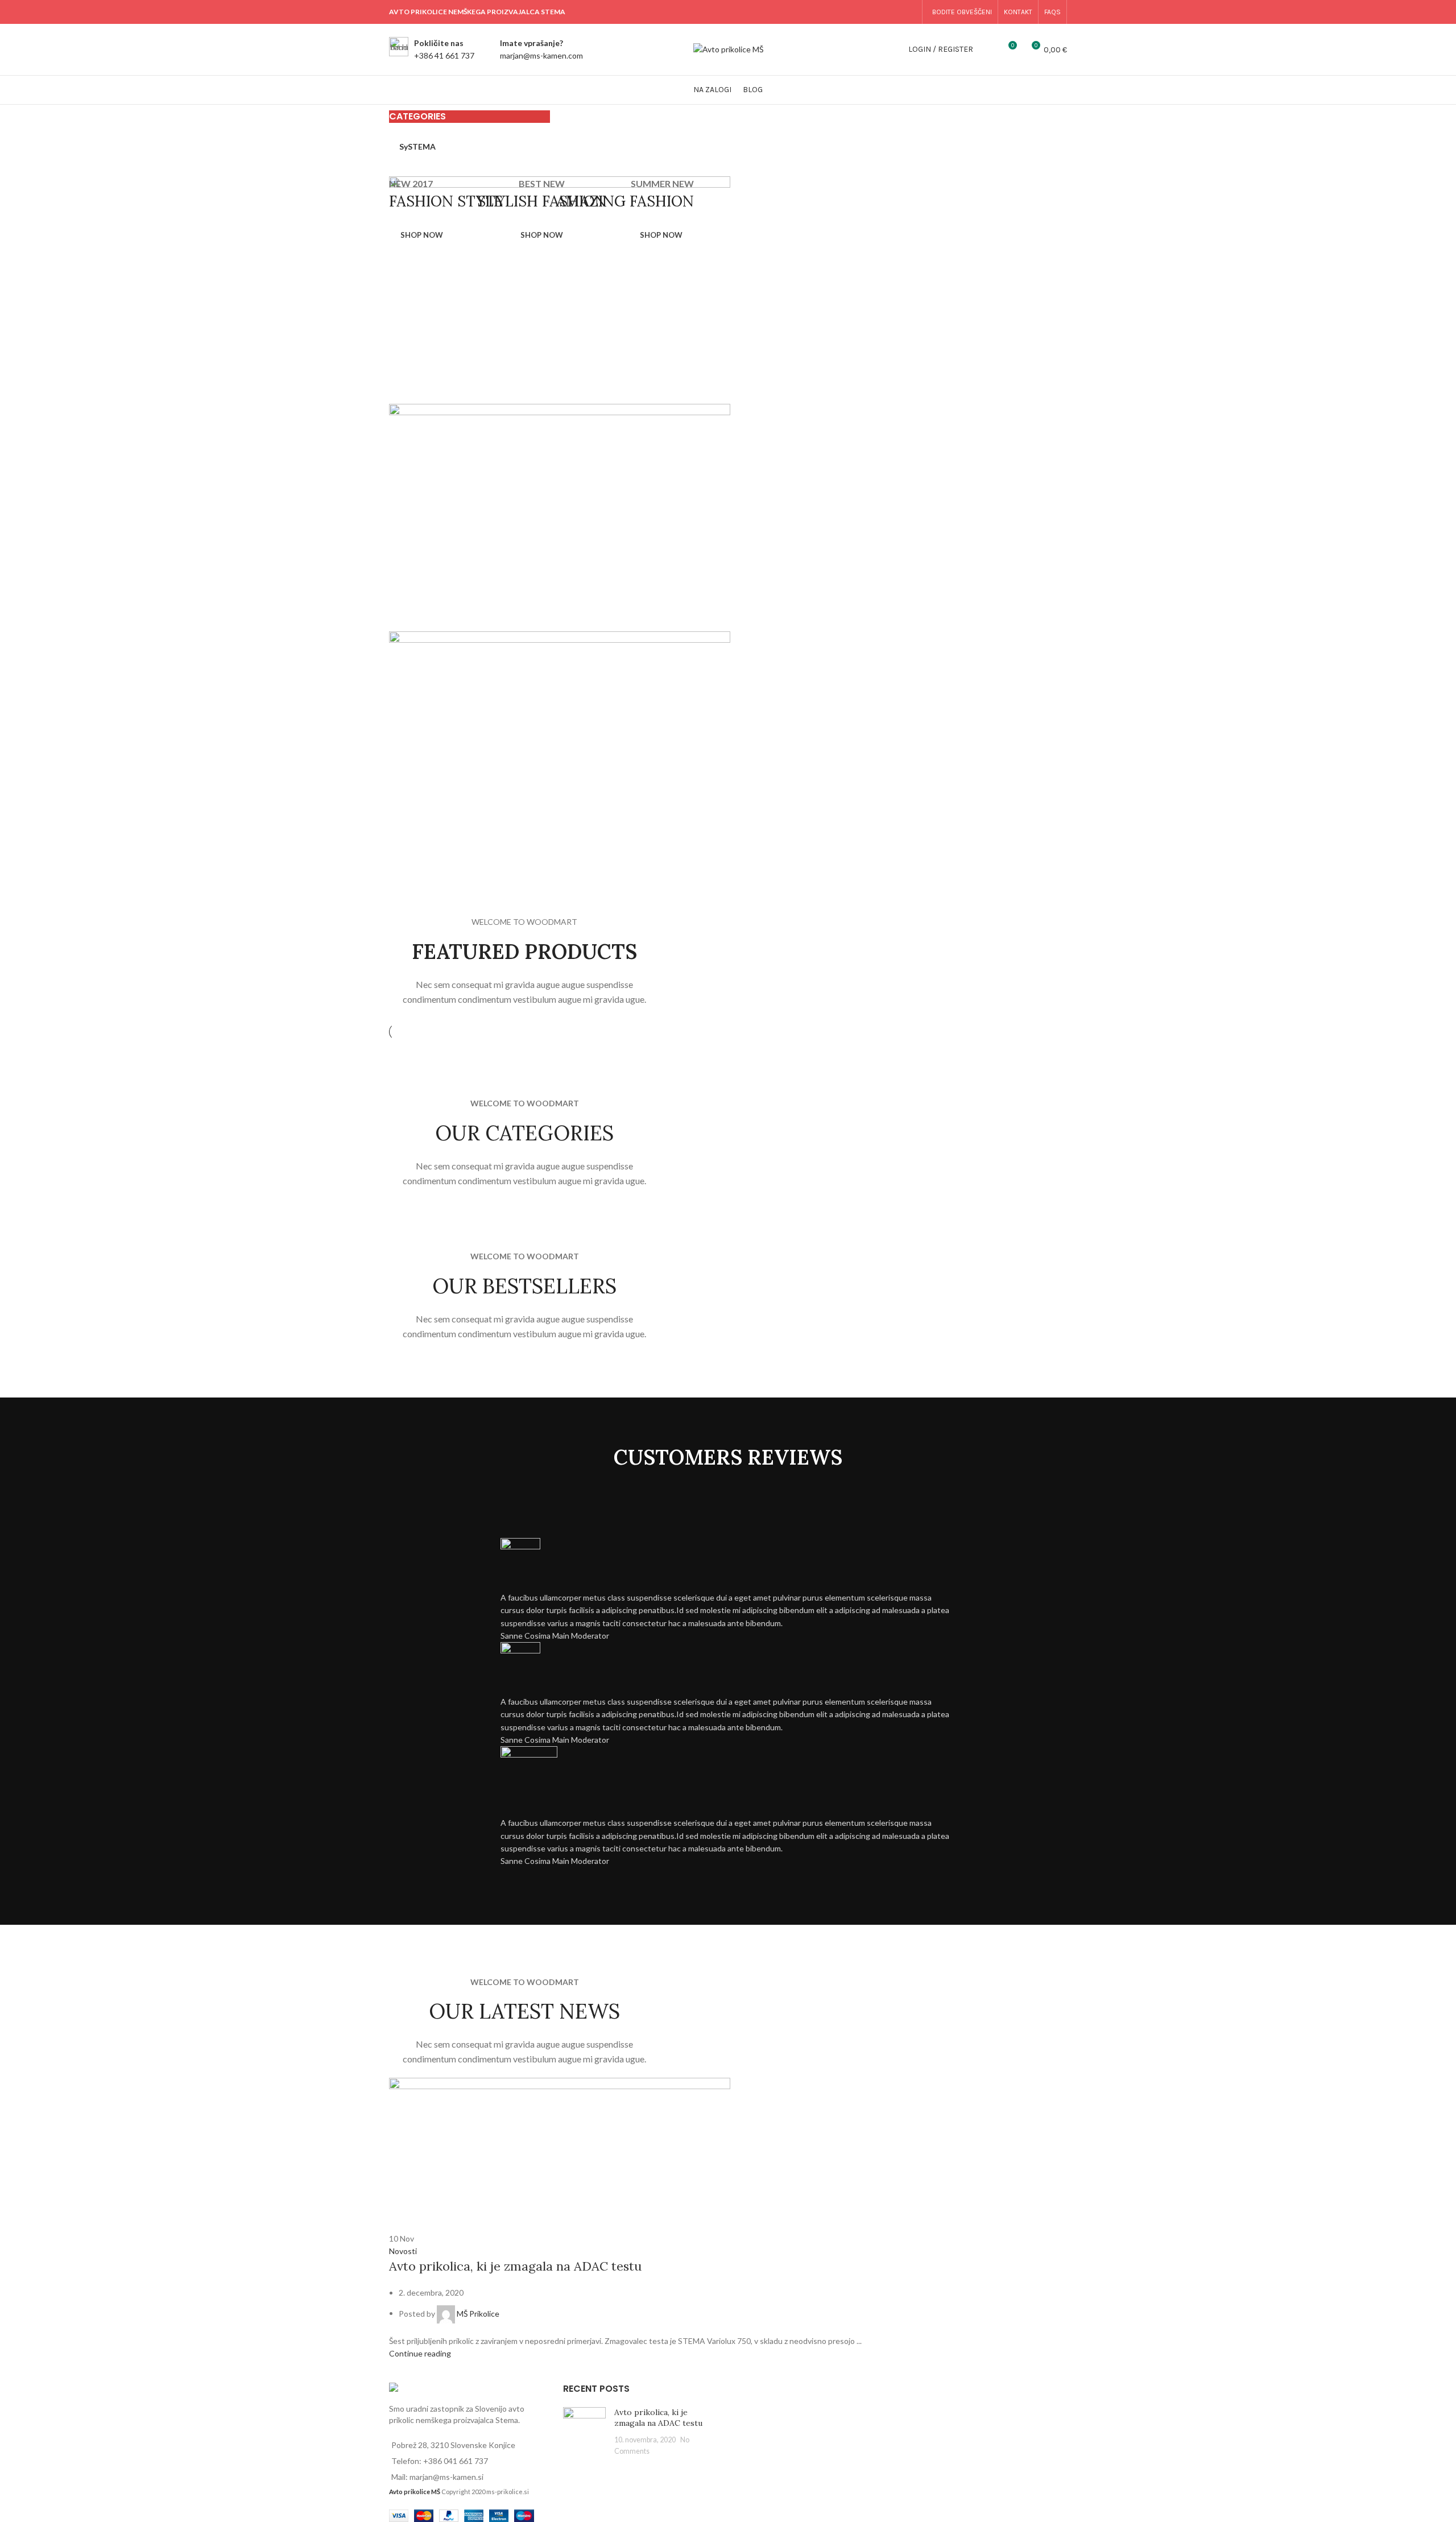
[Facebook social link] (851, 12)
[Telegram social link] (909, 12)
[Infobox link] (432, 50)
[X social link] (866, 12)
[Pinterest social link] (880, 12)
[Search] (988, 49)
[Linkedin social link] (894, 12)
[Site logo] (728, 49)
